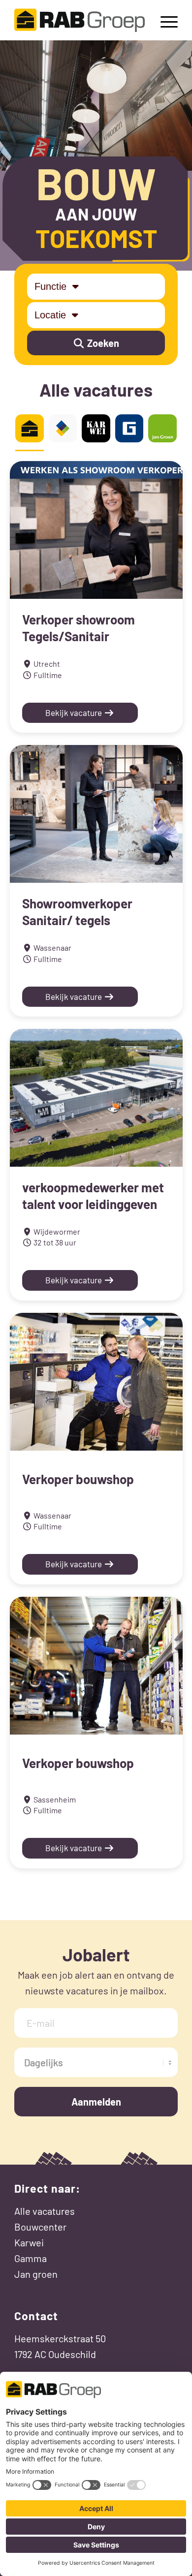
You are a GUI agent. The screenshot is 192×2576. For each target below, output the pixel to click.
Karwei (29, 2242)
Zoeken (102, 343)
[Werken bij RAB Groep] (80, 20)
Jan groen (36, 2274)
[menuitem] (164, 20)
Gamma (31, 2258)
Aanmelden (96, 2102)
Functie (52, 286)
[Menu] (164, 20)
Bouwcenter (40, 2227)
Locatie (52, 315)
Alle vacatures (45, 2211)
